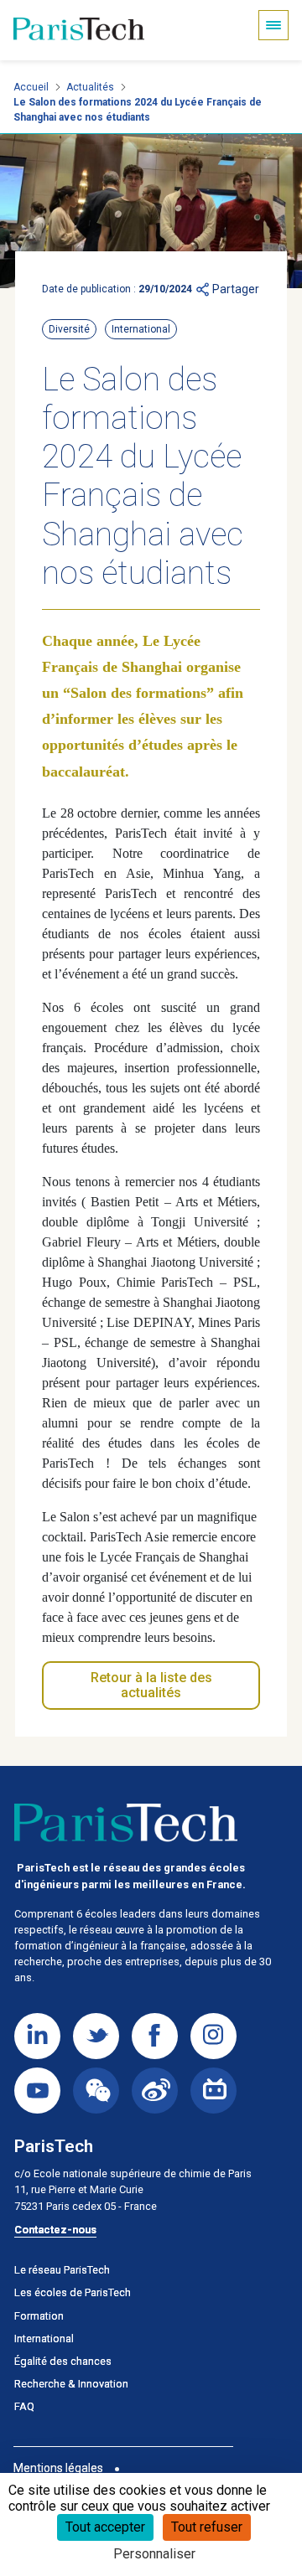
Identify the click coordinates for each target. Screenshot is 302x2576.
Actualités (90, 87)
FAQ (24, 2406)
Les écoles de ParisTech (73, 2292)
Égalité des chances (63, 2361)
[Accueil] (79, 30)
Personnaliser (154, 2554)
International (44, 2339)
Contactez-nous (55, 2230)
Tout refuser (207, 2527)
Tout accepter (105, 2527)
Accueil (31, 87)
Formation (39, 2316)
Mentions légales (58, 2468)
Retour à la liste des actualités (151, 1685)
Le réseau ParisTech (62, 2270)
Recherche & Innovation (71, 2384)
